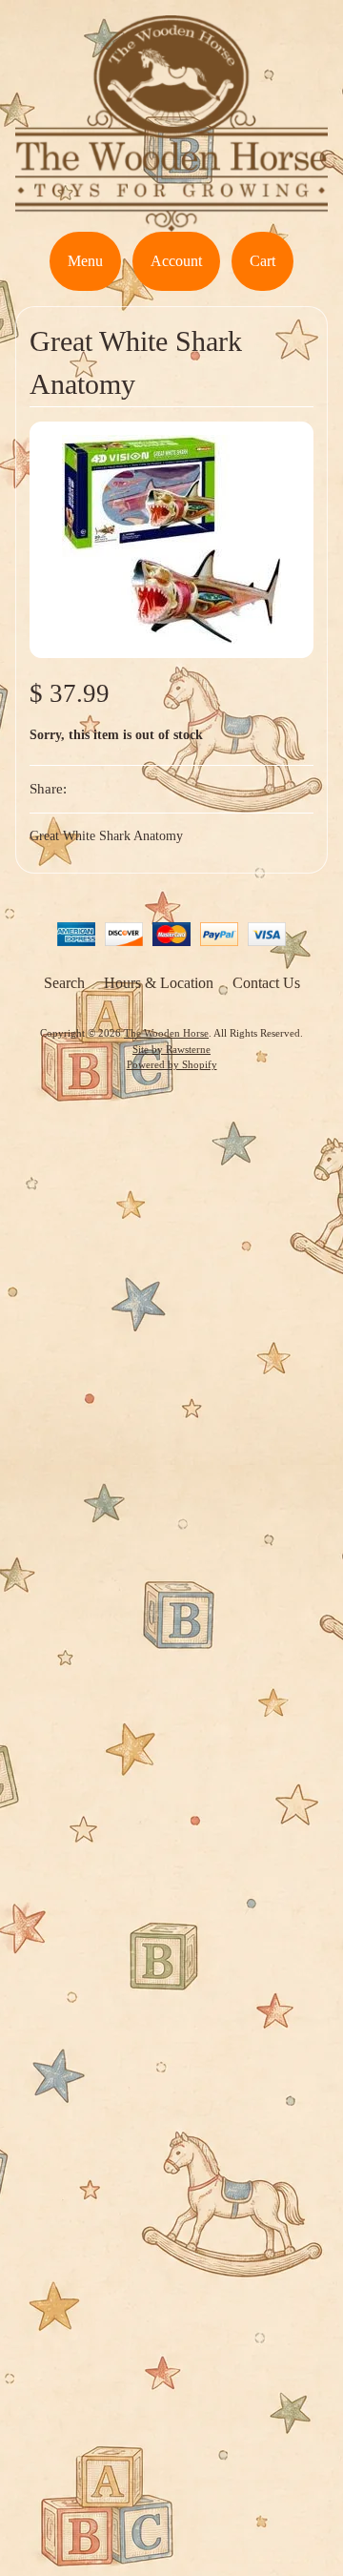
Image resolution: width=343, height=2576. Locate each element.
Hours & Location (159, 983)
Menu (85, 261)
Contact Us (266, 983)
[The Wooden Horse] (171, 220)
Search (64, 983)
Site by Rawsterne (171, 1049)
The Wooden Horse (166, 1033)
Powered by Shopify (172, 1064)
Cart (262, 261)
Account (176, 261)
